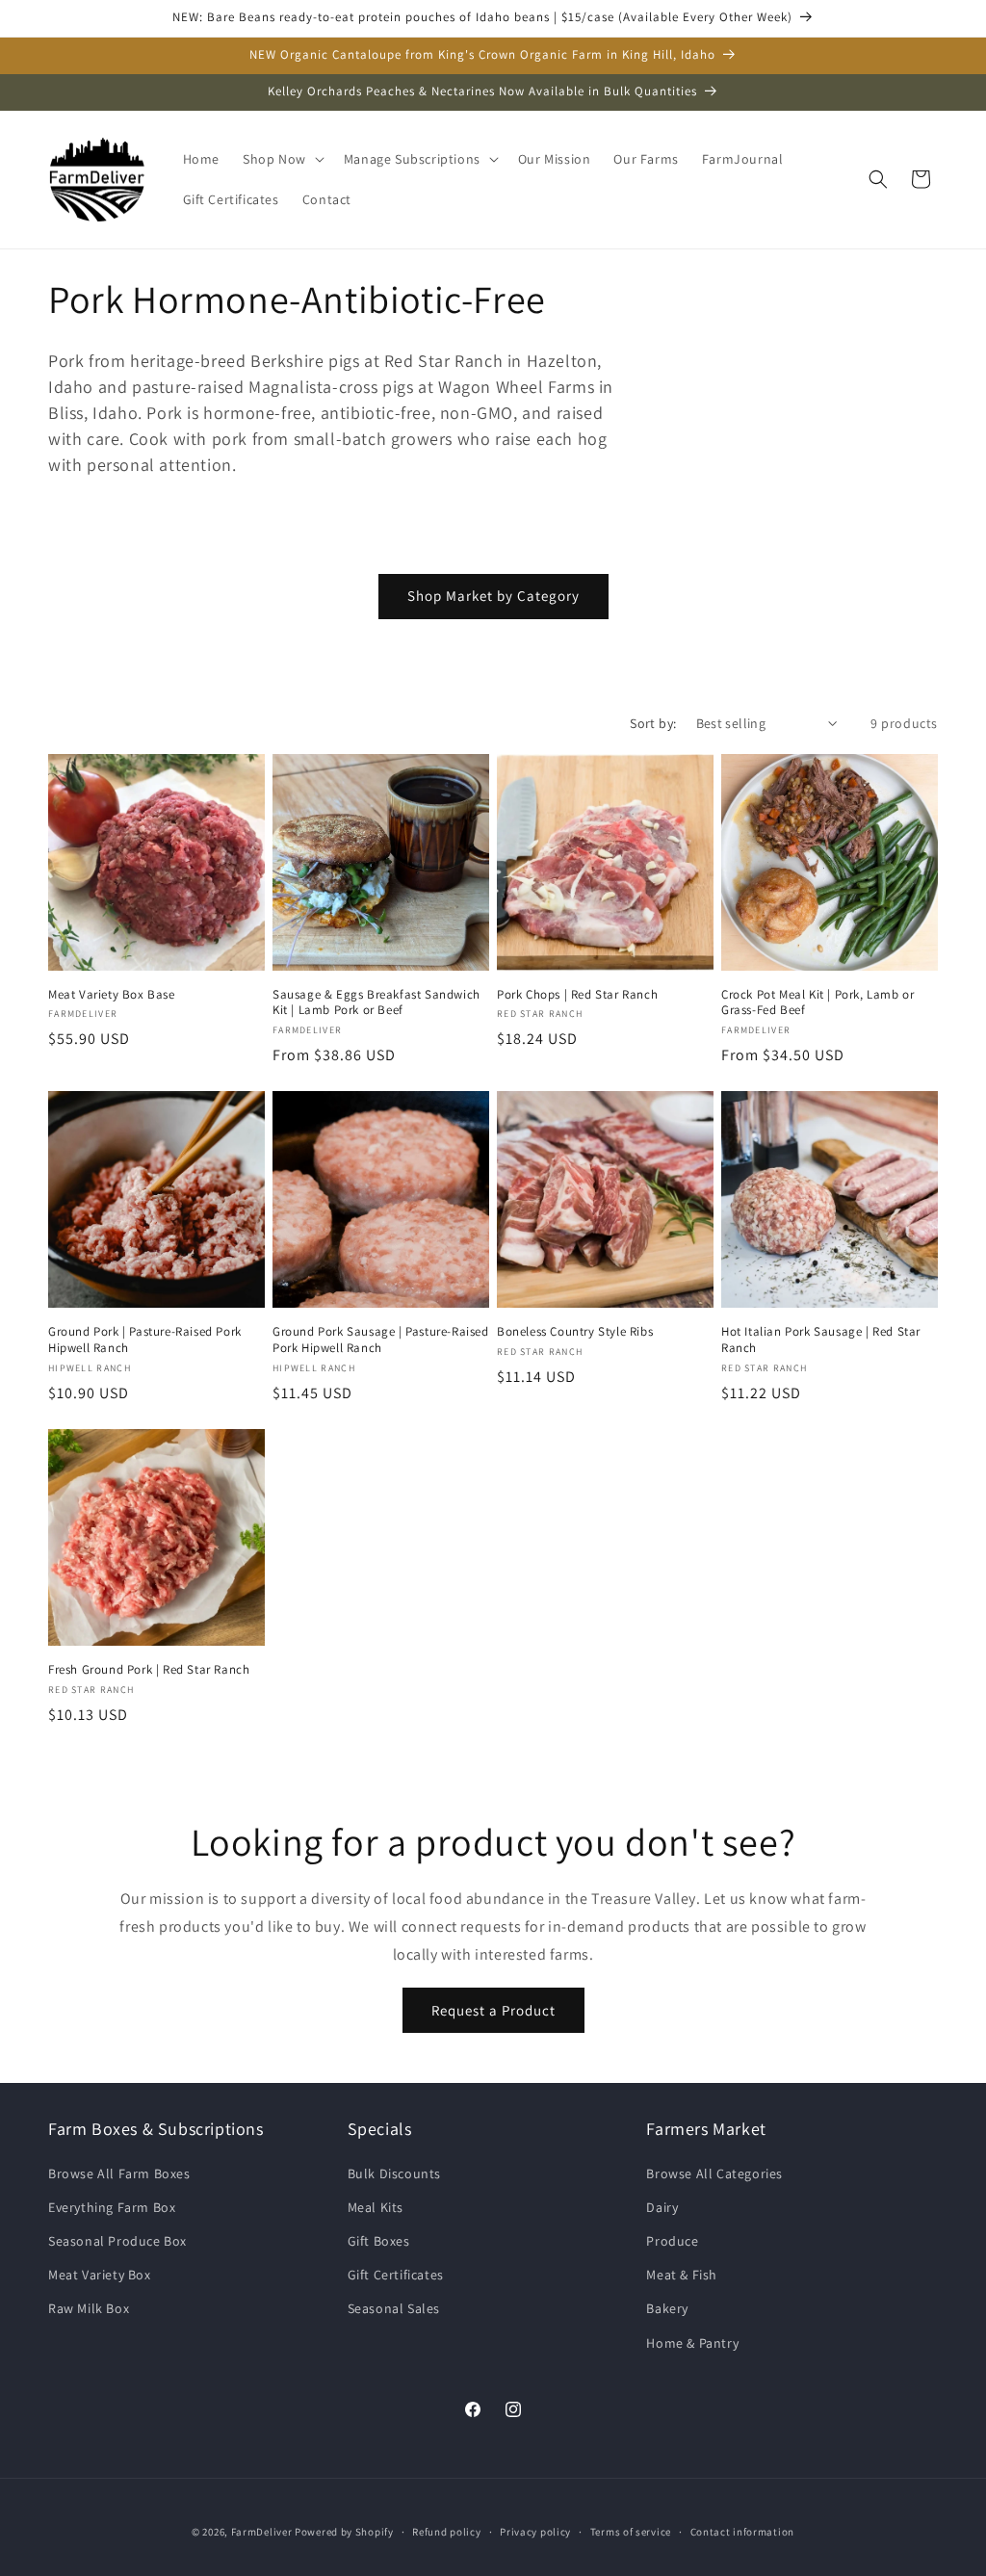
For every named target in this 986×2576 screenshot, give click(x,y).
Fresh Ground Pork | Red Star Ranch (149, 1670)
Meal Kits (376, 2207)
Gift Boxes (379, 2241)
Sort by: (653, 723)
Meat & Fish (682, 2275)
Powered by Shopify (344, 2532)
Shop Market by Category (493, 596)
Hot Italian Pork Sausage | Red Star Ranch (821, 1340)
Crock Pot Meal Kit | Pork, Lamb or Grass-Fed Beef (817, 1003)
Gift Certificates (396, 2275)
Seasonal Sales (394, 2308)
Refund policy (446, 2532)
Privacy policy (535, 2532)
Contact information (742, 2532)
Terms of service (631, 2532)
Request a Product (493, 2010)
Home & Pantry (692, 2343)
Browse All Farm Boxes (119, 2173)
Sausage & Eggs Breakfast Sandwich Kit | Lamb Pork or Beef (376, 1003)
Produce (672, 2241)
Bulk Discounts (394, 2173)
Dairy (662, 2207)
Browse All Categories (714, 2173)
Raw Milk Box (89, 2308)
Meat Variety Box (100, 2275)
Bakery (667, 2308)
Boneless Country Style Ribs (575, 1332)
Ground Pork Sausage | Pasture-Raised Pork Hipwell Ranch (381, 1340)
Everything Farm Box (112, 2207)
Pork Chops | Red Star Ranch (577, 995)
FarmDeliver (262, 2532)
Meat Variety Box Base (112, 995)
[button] (282, 159)
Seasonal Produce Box (117, 2241)
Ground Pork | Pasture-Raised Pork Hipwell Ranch (145, 1340)
